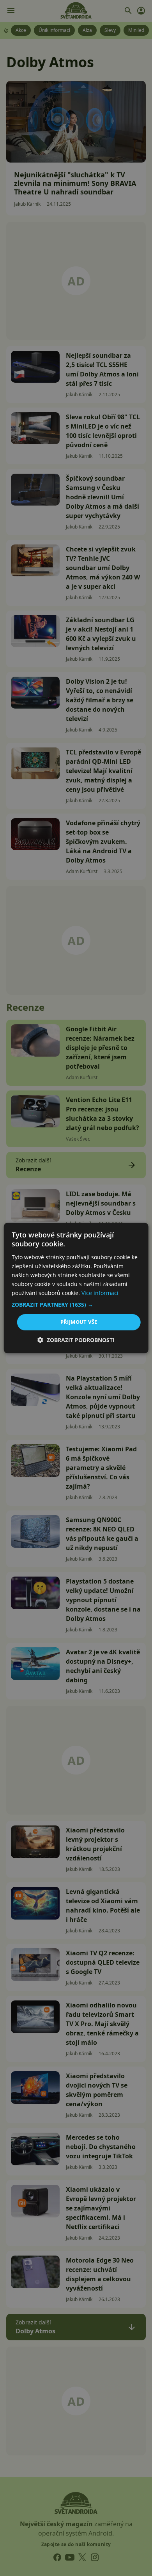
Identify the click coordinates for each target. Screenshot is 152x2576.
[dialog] (76, 1288)
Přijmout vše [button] (79, 1322)
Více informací (100, 1293)
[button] (76, 1305)
